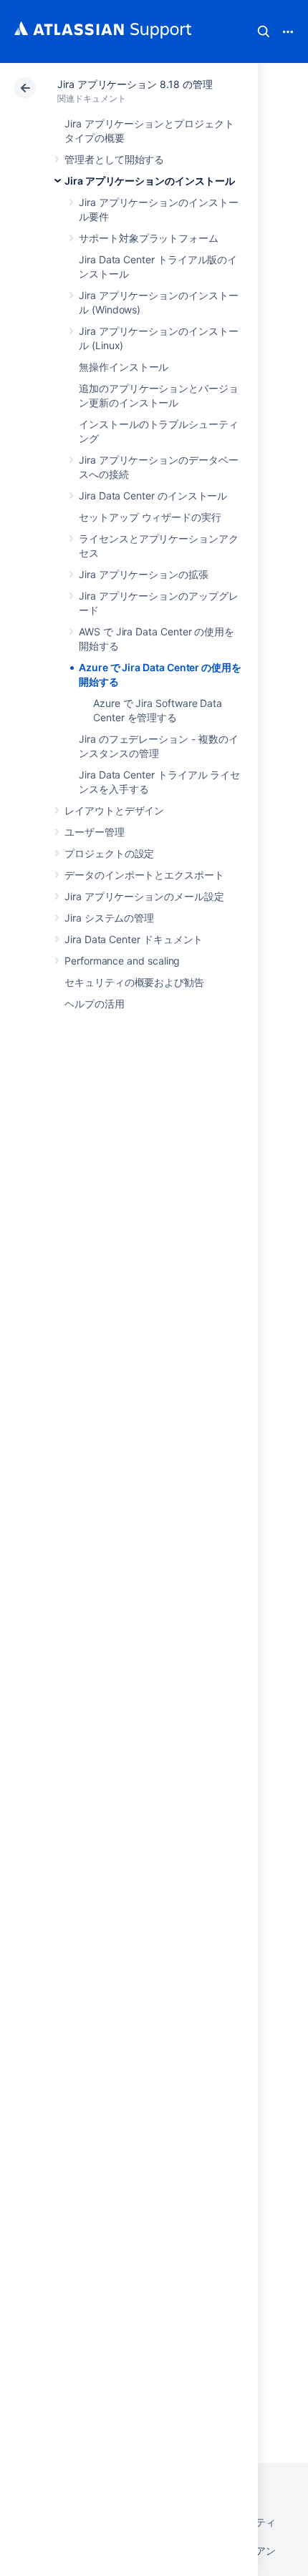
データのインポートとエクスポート (144, 875)
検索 (264, 31)
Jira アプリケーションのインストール (150, 181)
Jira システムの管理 (109, 918)
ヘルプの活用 (95, 1004)
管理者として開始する (114, 159)
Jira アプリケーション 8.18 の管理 (135, 84)
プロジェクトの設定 (109, 853)
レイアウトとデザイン (114, 810)
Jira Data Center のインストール (153, 496)
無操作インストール (124, 367)
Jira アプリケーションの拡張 (144, 574)
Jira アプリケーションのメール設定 (144, 896)
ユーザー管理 (95, 832)
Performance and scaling (122, 961)
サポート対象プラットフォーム (149, 238)
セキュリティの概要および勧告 (134, 982)
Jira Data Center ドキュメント (134, 939)
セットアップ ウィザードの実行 (150, 517)
